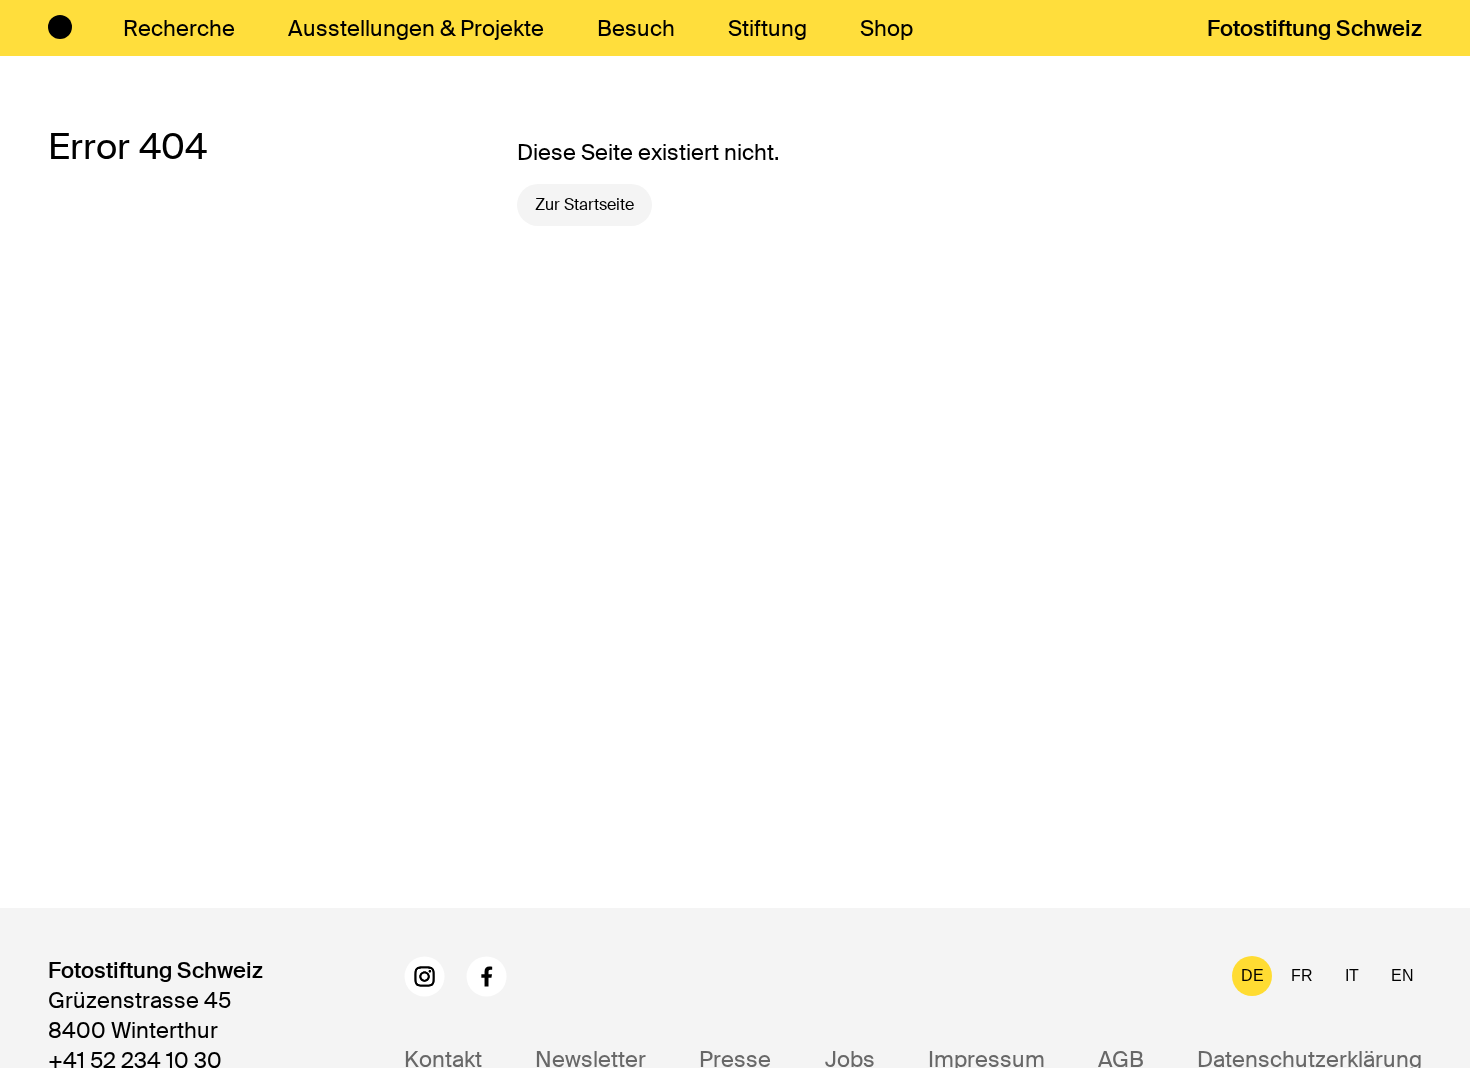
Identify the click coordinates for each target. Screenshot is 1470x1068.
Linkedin (548, 976)
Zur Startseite (584, 204)
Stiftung (767, 28)
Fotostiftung (1314, 28)
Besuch (636, 28)
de (1252, 975)
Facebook (486, 976)
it (1352, 975)
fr (1302, 975)
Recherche (179, 28)
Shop (886, 28)
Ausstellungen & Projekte (416, 28)
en (1402, 975)
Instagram (424, 976)
